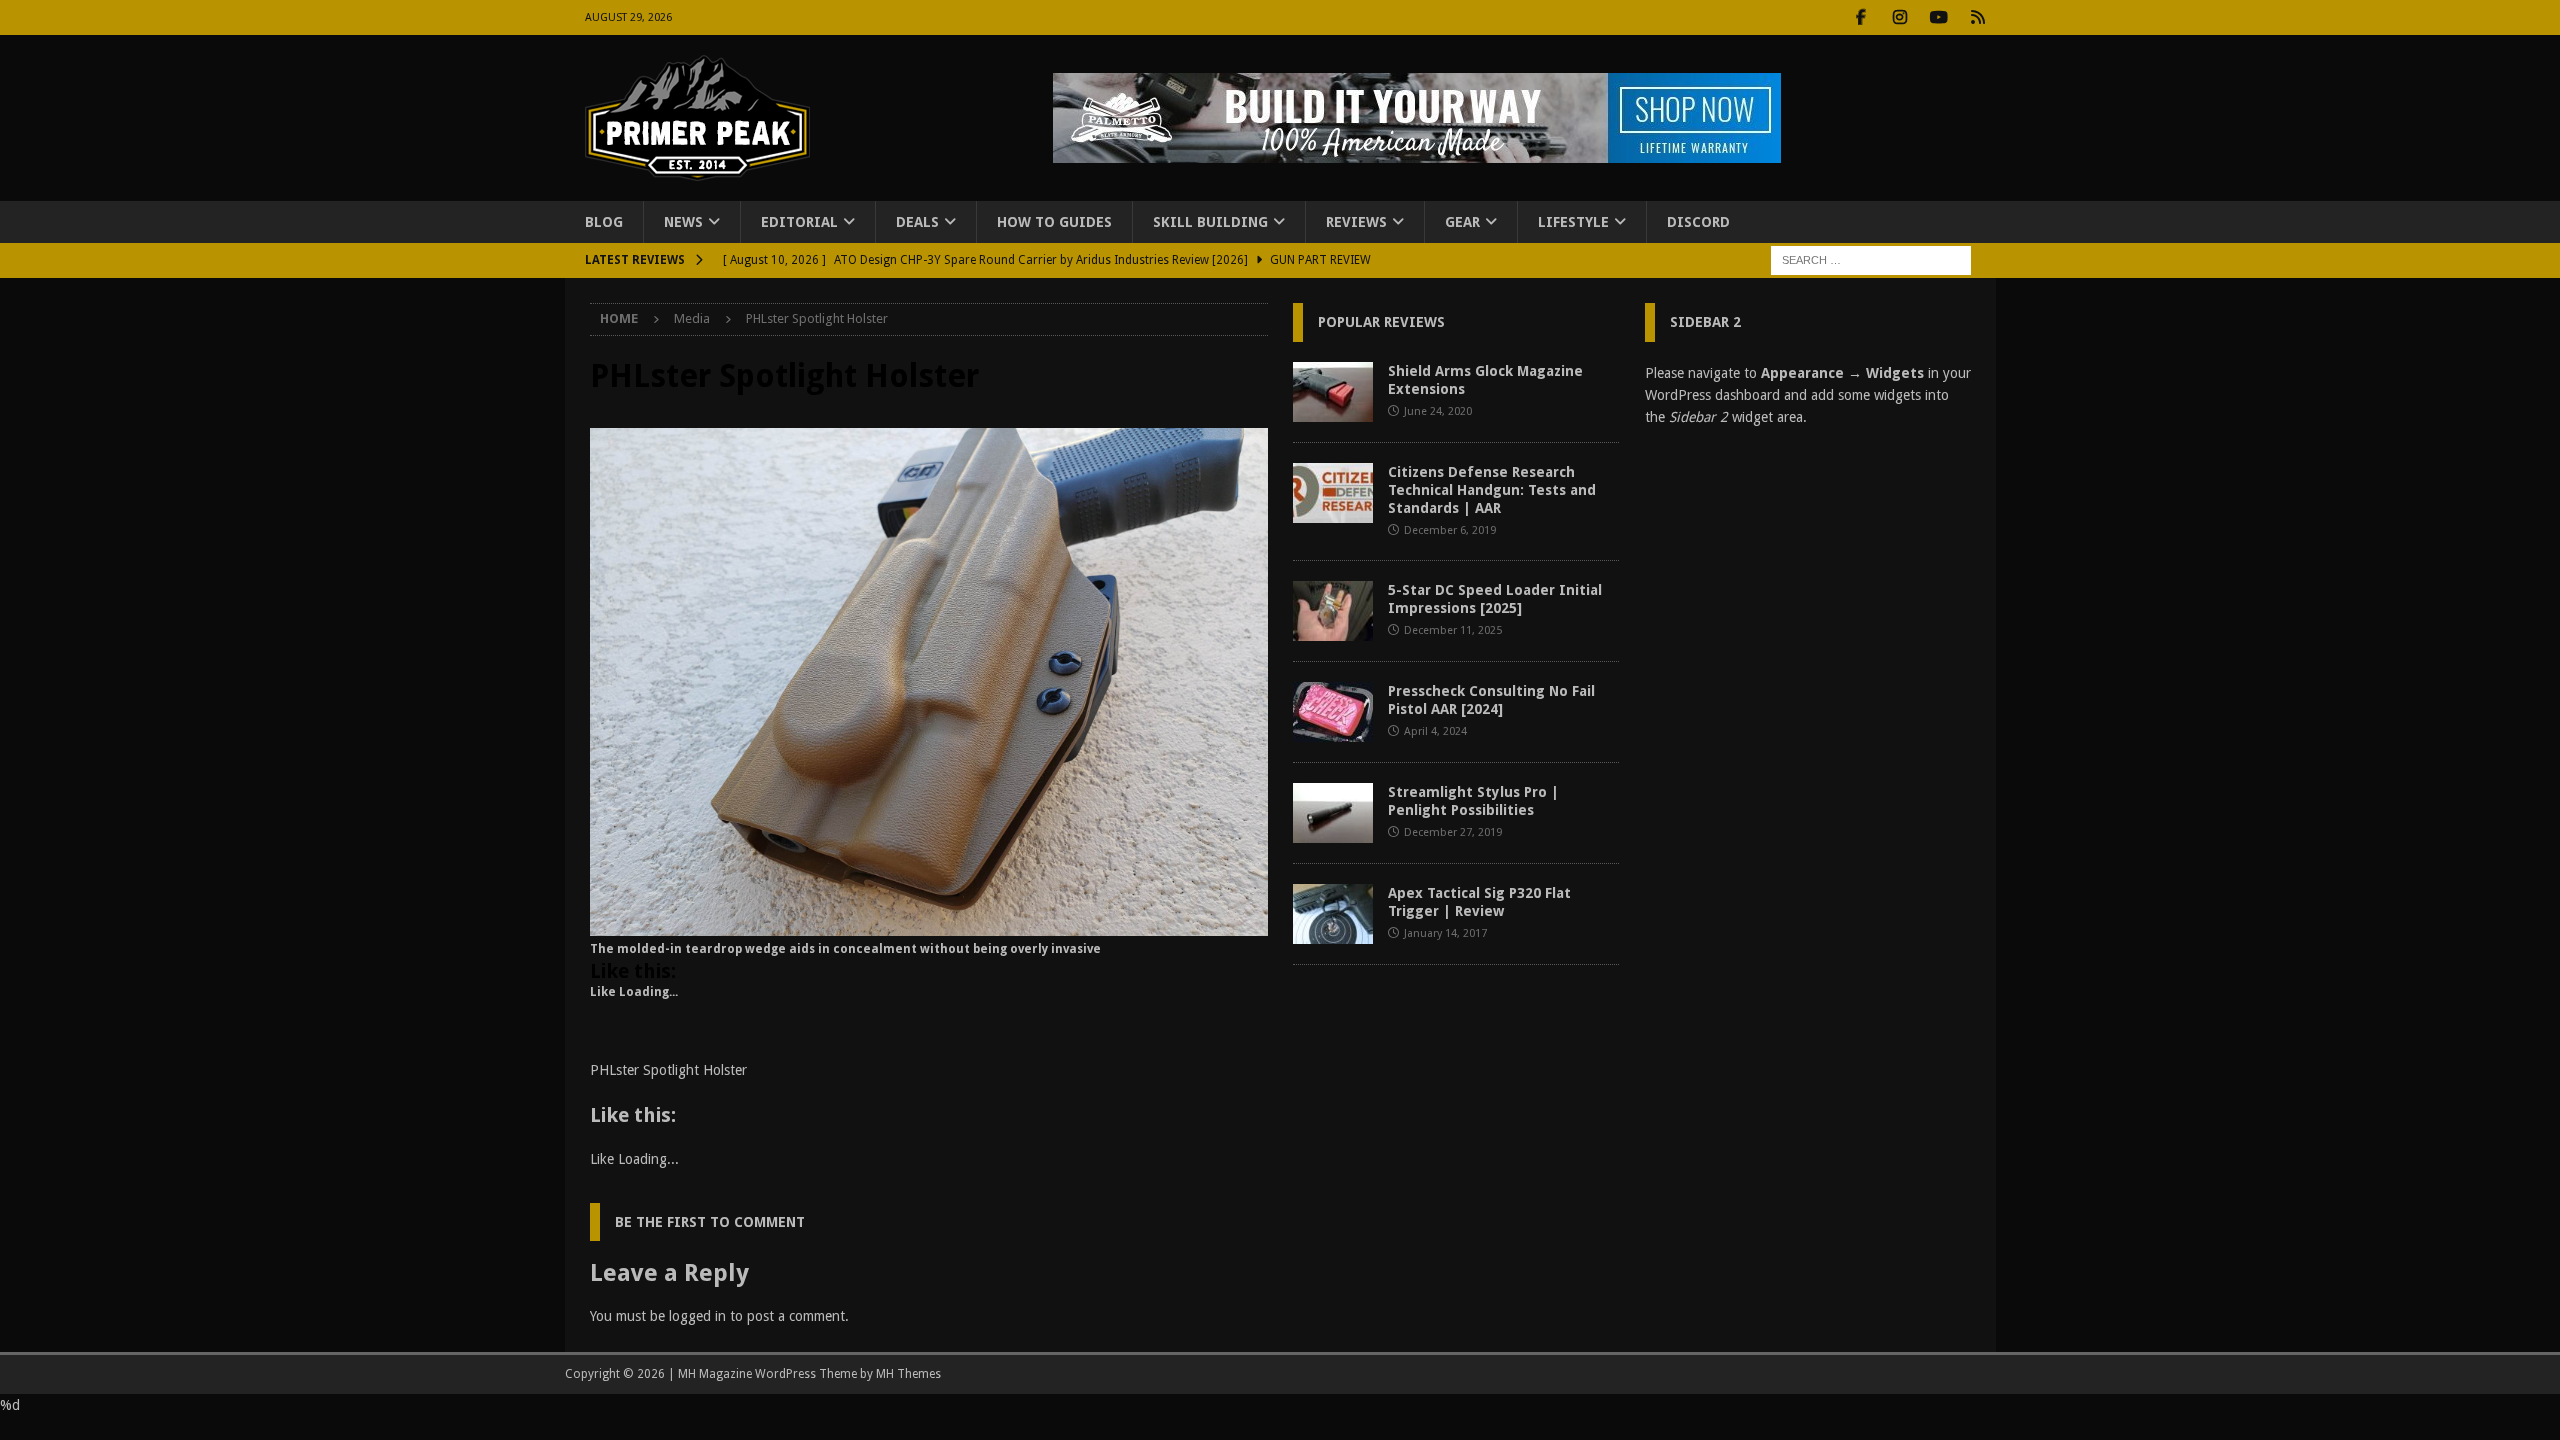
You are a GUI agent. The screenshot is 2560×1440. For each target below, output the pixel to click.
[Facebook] (1861, 17)
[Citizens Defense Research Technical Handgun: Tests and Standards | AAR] (1333, 493)
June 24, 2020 (1438, 411)
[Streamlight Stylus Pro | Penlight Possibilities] (1333, 813)
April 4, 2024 (1435, 731)
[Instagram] (1900, 17)
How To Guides (1054, 222)
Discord (1698, 222)
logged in (697, 1316)
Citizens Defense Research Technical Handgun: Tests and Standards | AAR (1492, 490)
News (683, 222)
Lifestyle (1573, 222)
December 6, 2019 (1450, 530)
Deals (917, 222)
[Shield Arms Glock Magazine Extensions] (1333, 392)
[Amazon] (1978, 17)
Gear (1462, 222)
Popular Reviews (1381, 322)
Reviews (1356, 222)
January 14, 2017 (1445, 933)
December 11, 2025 (1453, 630)
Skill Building (1210, 222)
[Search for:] (1871, 260)
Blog (604, 222)
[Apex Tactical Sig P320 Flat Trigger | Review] (1333, 914)
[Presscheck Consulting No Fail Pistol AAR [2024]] (1333, 712)
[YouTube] (1939, 17)
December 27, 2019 (1453, 832)
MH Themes (908, 1374)
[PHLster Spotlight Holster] (929, 925)
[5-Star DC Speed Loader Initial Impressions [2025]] (1333, 611)
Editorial (799, 222)
